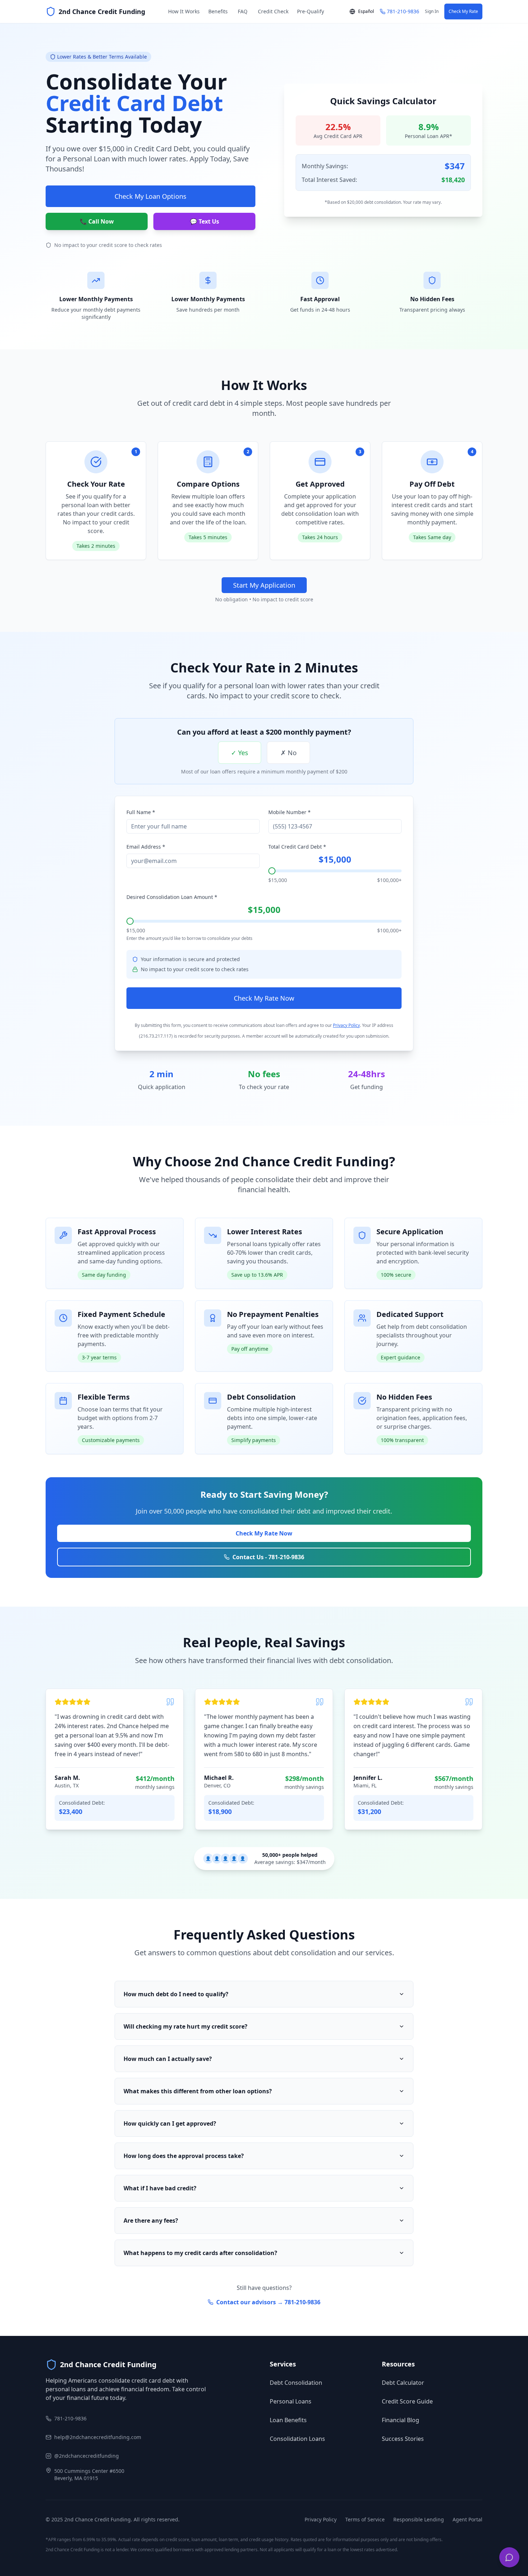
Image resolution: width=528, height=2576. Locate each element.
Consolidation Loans (297, 2439)
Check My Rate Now (264, 998)
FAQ (243, 11)
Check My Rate (463, 11)
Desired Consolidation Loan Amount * (172, 897)
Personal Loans (291, 2401)
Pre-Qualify (311, 11)
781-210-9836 (70, 2418)
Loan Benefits (288, 2420)
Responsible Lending (419, 2519)
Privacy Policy (346, 1025)
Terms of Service (365, 2519)
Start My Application (264, 585)
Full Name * (141, 812)
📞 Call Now (97, 221)
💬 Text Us (205, 221)
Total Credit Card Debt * (297, 847)
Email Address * (146, 847)
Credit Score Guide (407, 2401)
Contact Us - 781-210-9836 (268, 1557)
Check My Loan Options (150, 196)
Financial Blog (400, 2420)
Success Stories (403, 2439)
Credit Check (273, 11)
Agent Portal (467, 2519)
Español (366, 11)
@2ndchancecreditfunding (87, 2456)
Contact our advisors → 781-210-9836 (268, 2302)
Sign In (432, 11)
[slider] (272, 871)
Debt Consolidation (296, 2383)
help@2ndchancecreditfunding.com (98, 2437)
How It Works (184, 11)
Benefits (218, 11)
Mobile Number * (290, 812)
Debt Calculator (403, 2383)
